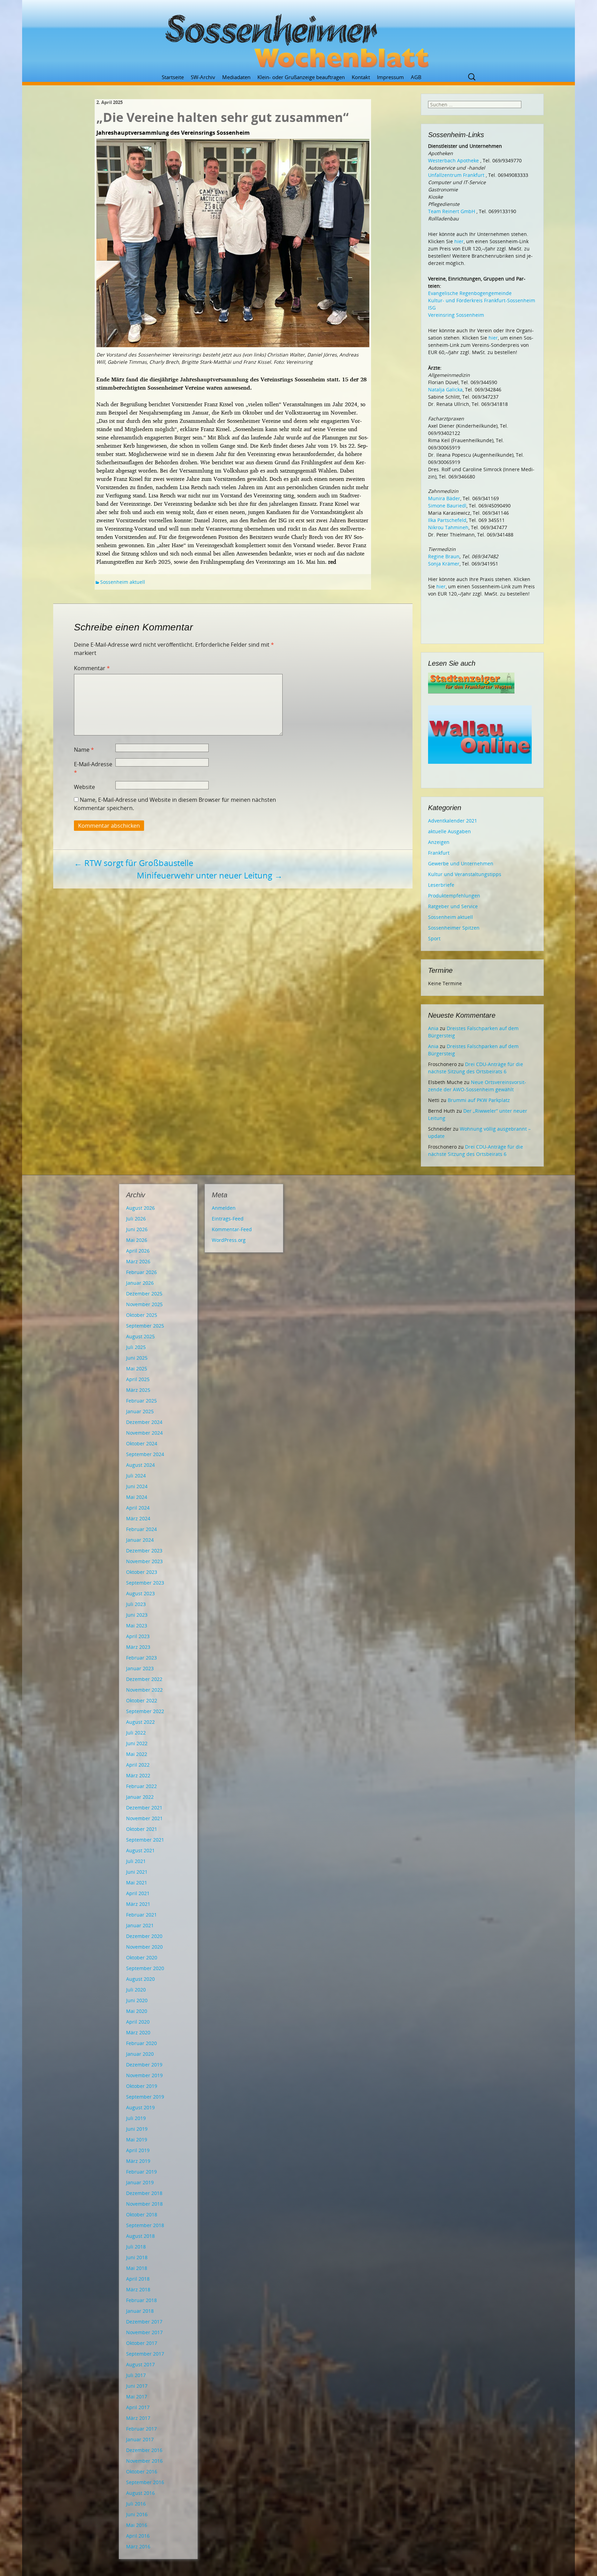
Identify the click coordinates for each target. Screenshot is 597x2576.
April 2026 (138, 1251)
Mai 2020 (137, 2011)
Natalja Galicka (445, 389)
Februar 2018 (141, 2300)
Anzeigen (439, 842)
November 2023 (144, 1561)
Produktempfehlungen (454, 896)
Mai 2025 (137, 1368)
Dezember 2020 (144, 1936)
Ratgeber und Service (453, 906)
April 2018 (138, 2279)
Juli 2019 (136, 2118)
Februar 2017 (141, 2429)
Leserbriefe (441, 885)
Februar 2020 (141, 2043)
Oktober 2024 (142, 1443)
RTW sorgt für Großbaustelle (134, 863)
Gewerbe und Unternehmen (461, 863)
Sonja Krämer (444, 564)
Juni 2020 (137, 2000)
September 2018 (145, 2225)
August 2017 (140, 2364)
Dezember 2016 (144, 2450)
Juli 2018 (136, 2247)
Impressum (390, 77)
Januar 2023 (140, 1668)
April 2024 (138, 1508)
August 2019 (140, 2107)
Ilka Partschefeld (447, 520)
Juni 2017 (137, 2386)
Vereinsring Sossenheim (456, 315)
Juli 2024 (136, 1476)
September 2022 (145, 1711)
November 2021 (144, 1818)
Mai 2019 (137, 2140)
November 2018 (144, 2204)
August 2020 (140, 1979)
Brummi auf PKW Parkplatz (479, 1100)
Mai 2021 (137, 1883)
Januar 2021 (140, 1925)
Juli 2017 (136, 2375)
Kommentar (92, 668)
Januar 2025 (140, 1411)
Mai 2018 (137, 2268)
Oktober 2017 (142, 2343)
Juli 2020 (136, 1990)
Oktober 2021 (142, 1829)
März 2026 (138, 1261)
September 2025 (145, 1326)
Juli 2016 (136, 2504)
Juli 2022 (136, 1733)
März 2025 (138, 1390)
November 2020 (144, 1947)
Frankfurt (439, 853)
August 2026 (140, 1208)
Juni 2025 (137, 1358)
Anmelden (224, 1208)
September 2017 (145, 2354)
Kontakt (361, 77)
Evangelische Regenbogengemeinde (470, 293)
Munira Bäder (444, 498)
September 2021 (145, 1840)
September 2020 (145, 1968)
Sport (434, 938)
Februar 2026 (141, 1272)
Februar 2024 (141, 1529)
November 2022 (144, 1690)
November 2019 (144, 2075)
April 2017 (138, 2407)
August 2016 (140, 2493)
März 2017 (138, 2418)
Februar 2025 (141, 1401)
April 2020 (138, 2022)
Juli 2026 (136, 1219)
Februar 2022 (141, 1786)
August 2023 (140, 1593)
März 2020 (138, 2032)
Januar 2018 (140, 2311)
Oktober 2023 (142, 1572)
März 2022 (138, 1775)
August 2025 (140, 1336)
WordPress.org (229, 1240)
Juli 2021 (136, 1861)
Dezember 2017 (144, 2322)
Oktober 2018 (142, 2214)
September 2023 (145, 1583)
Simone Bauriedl (447, 506)
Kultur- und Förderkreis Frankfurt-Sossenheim (482, 300)
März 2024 (138, 1518)
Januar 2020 (140, 2054)
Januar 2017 (140, 2439)
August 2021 (140, 1850)
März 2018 (138, 2289)
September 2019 (145, 2097)
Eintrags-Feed (228, 1219)
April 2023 (138, 1636)
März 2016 (138, 2546)
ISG (432, 308)
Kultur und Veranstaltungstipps (465, 874)
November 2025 (144, 1304)
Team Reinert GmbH (452, 211)
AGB (416, 77)
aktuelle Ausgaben (449, 831)
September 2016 (145, 2482)
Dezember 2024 (144, 1422)
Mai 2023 (137, 1626)
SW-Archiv (203, 77)
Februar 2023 (141, 1658)
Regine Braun (444, 556)
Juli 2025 (136, 1347)
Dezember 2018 (144, 2193)
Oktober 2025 (142, 1315)
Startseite (173, 77)
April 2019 (138, 2150)
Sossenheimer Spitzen (454, 928)
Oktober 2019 (142, 2086)
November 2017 (144, 2332)
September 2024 (145, 1454)
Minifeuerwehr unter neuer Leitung (210, 875)
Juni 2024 (137, 1486)
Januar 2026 (140, 1283)
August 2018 (140, 2236)
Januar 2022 (140, 1797)
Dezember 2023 (144, 1551)
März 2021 (138, 1904)
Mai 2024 (137, 1497)
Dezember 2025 (144, 1294)
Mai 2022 (137, 1754)
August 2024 (140, 1465)
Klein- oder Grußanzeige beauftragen (301, 77)
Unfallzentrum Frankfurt (456, 175)
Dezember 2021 (144, 1808)
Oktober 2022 (142, 1700)
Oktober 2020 (142, 1957)
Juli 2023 (136, 1604)
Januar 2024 (140, 1540)
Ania (433, 1028)
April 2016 (138, 2536)
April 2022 (138, 1765)
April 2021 (138, 1893)
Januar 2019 (140, 2182)
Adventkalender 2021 (453, 821)
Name (84, 750)
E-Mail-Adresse (93, 768)
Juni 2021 (137, 1872)
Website (84, 787)
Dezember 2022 (144, 1679)
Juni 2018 (137, 2257)
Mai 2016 (137, 2525)
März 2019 (138, 2161)
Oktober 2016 (142, 2472)
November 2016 (144, 2461)
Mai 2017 (137, 2397)
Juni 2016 (137, 2514)
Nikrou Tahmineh (448, 527)
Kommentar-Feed (232, 1229)
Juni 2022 (137, 1743)
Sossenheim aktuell (123, 582)
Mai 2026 (137, 1240)
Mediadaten (236, 77)
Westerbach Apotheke (453, 160)
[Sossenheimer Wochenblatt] (298, 38)
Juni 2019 (137, 2129)
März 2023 (138, 1647)
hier (459, 241)
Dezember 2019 (144, 2065)
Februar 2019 (141, 2172)
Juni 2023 (137, 1615)
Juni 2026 (137, 1229)
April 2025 (138, 1379)
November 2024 (144, 1433)
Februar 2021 (141, 1915)
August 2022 (140, 1722)
